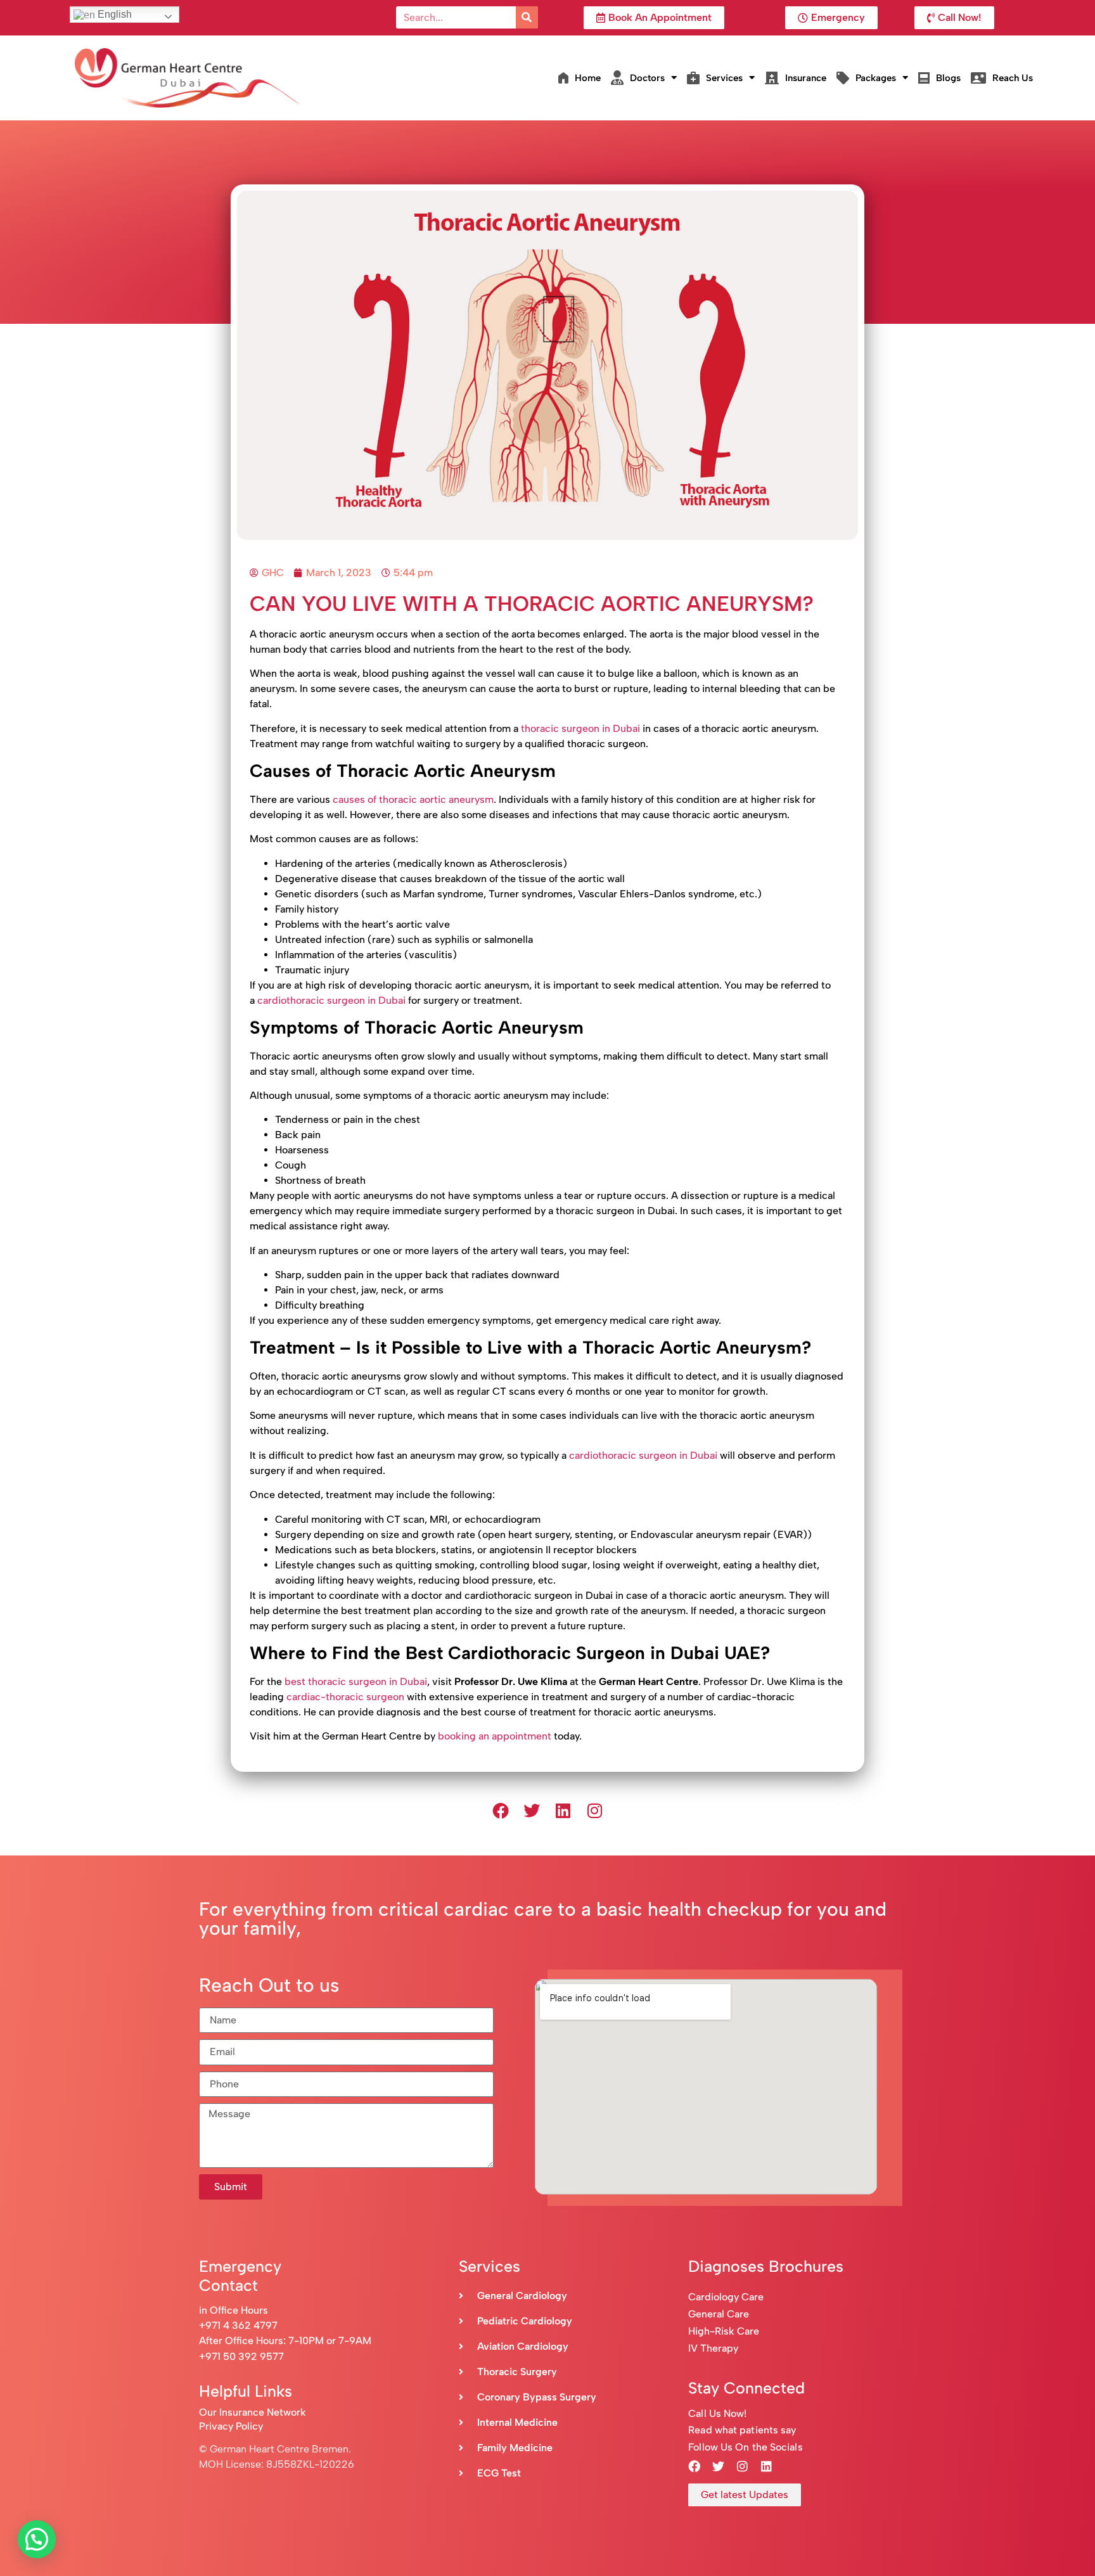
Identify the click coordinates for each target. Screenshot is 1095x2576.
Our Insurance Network (253, 2412)
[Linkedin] (563, 1810)
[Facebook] (501, 1810)
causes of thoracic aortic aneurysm (413, 799)
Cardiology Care (727, 2297)
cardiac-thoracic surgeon (345, 1697)
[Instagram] (595, 1810)
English (113, 14)
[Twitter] (532, 1810)
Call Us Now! (717, 2413)
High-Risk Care (724, 2331)
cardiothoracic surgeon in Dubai (331, 1000)
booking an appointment (495, 1736)
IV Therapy (713, 2348)
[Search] (527, 17)
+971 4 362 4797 (238, 2325)
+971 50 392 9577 (241, 2356)
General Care (719, 2314)
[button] (37, 2539)
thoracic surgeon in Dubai (580, 728)
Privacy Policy (231, 2426)
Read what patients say (742, 2430)
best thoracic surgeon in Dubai (356, 1682)
